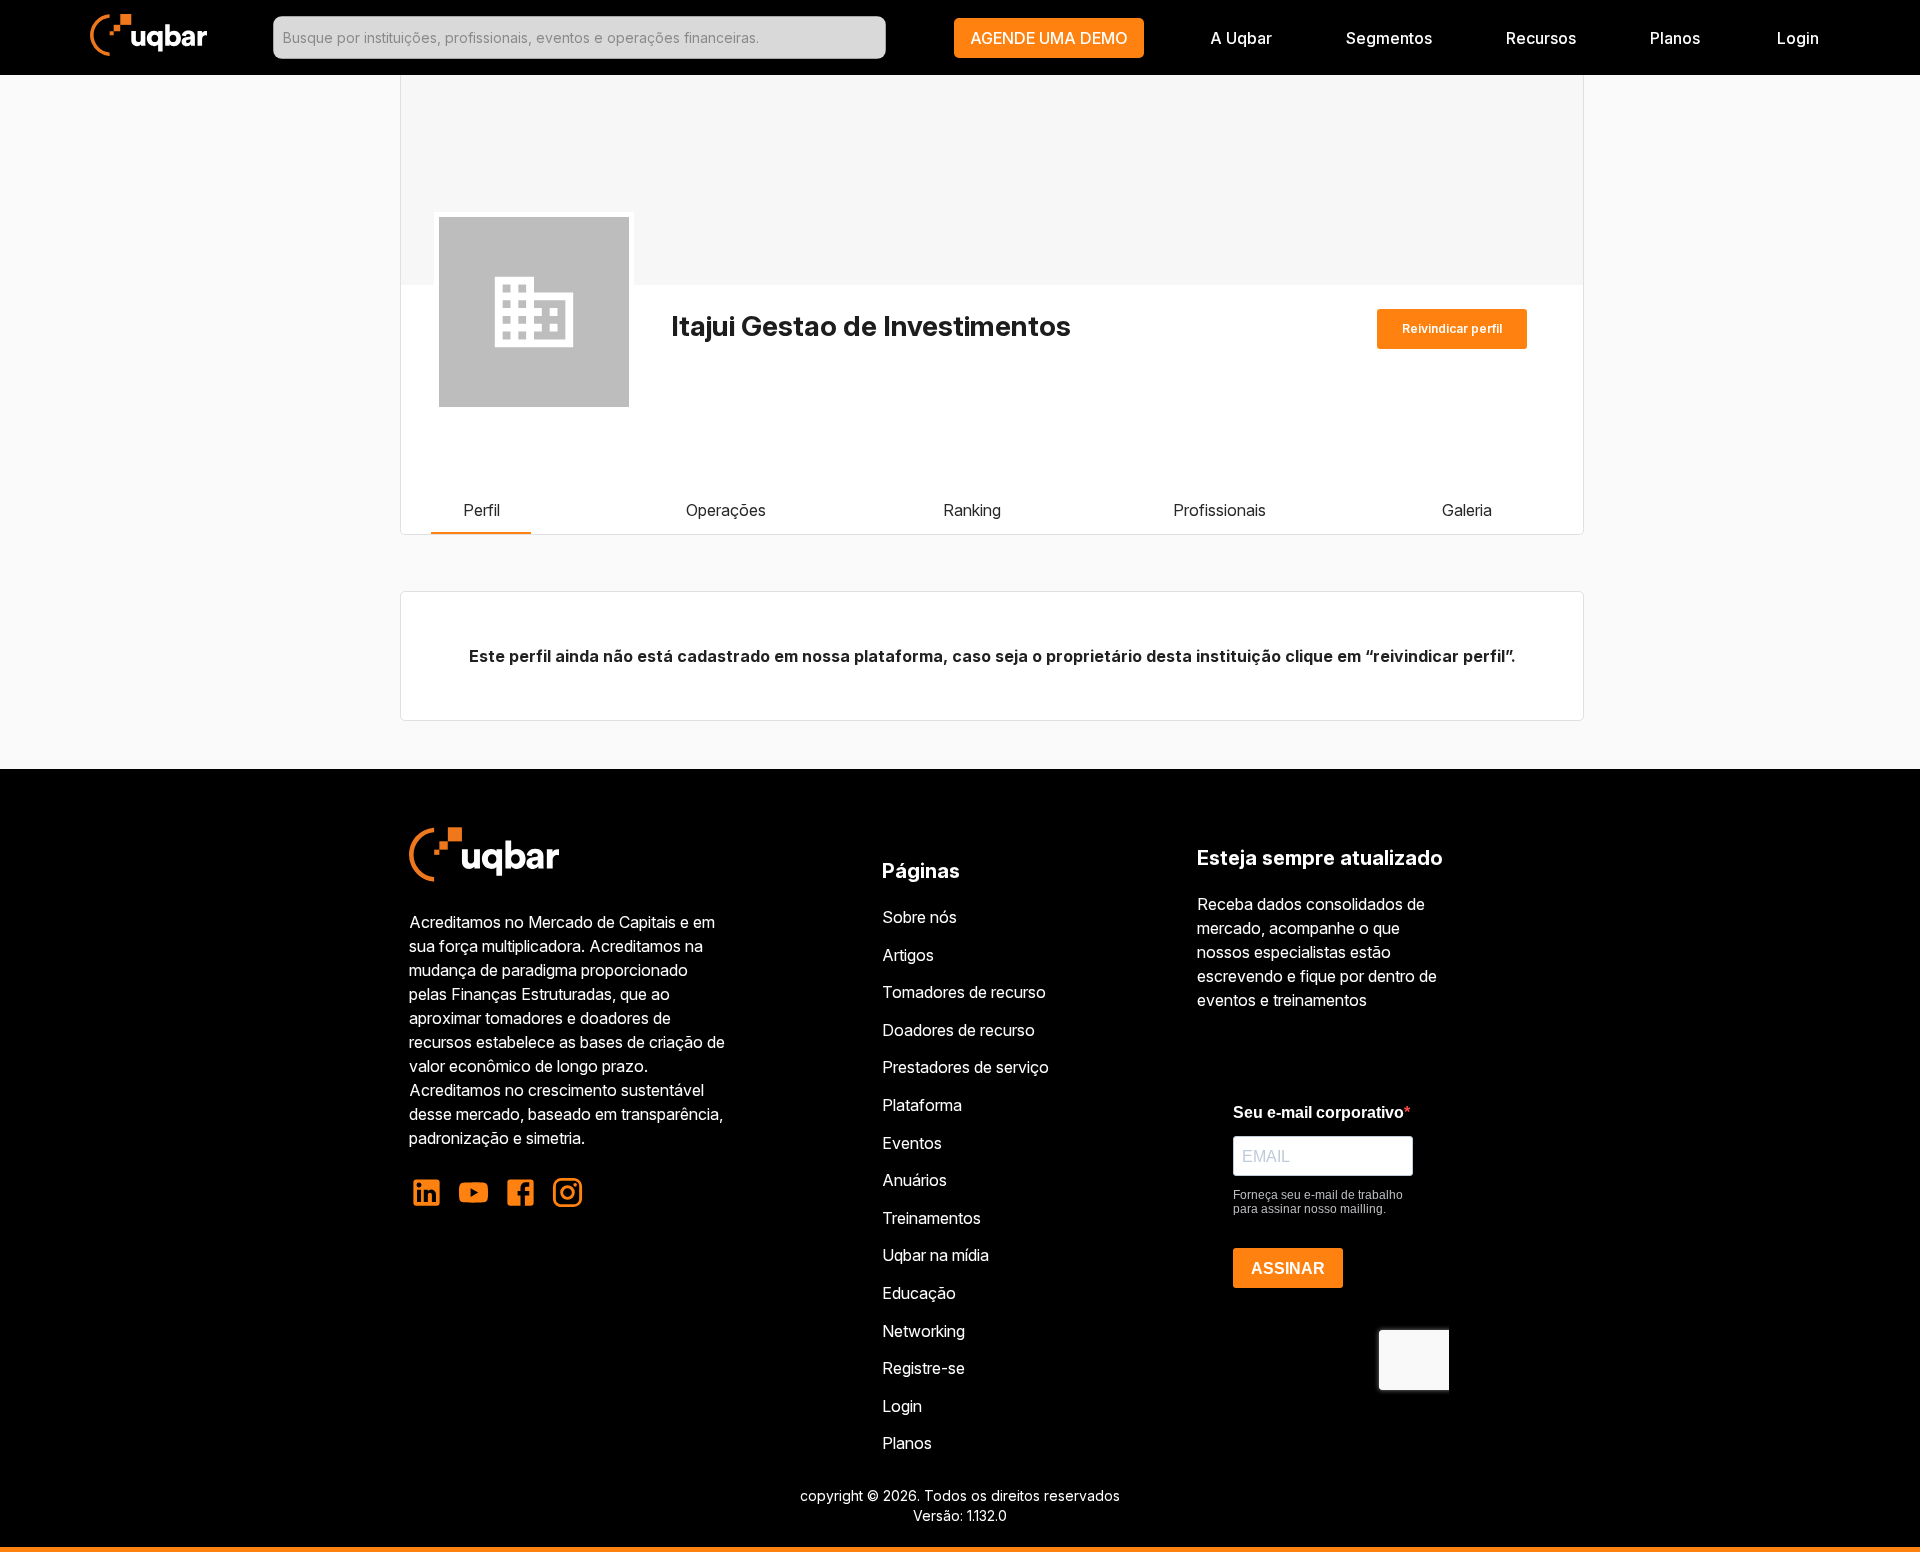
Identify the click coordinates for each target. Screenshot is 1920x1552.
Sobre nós (919, 917)
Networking (923, 1331)
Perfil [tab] (481, 510)
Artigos (908, 955)
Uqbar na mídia (935, 1255)
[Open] (877, 38)
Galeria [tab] (1467, 510)
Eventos (912, 1143)
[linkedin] (432, 1192)
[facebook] (520, 1192)
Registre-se (923, 1368)
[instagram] (567, 1192)
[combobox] (579, 37)
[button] (1049, 38)
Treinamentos (931, 1218)
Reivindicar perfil (1452, 328)
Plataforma (922, 1105)
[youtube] (473, 1192)
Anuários (914, 1180)
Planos (1675, 38)
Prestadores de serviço (965, 1067)
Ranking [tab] (972, 510)
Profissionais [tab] (1219, 510)
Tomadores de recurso (964, 992)
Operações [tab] (726, 510)
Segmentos (1389, 38)
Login (902, 1406)
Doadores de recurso (958, 1030)
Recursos (1541, 38)
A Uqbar (1241, 38)
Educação (919, 1293)
